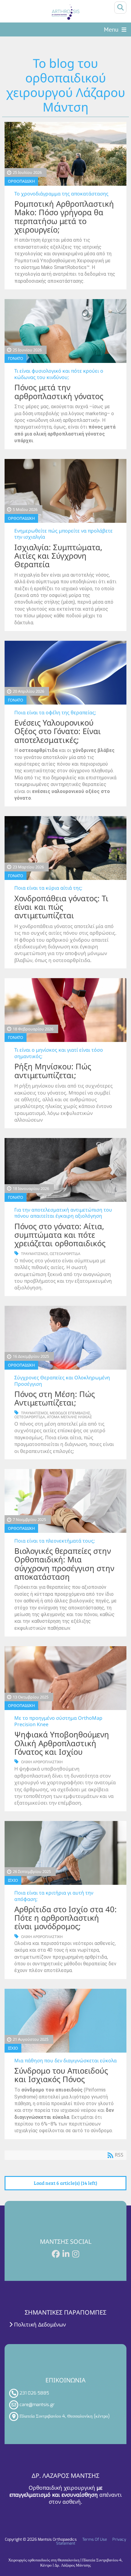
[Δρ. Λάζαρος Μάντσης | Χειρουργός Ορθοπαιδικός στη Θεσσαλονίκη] (65, 12)
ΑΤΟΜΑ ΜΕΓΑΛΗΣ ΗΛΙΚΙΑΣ (69, 1417)
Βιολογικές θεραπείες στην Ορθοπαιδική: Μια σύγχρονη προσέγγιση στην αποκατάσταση (64, 1564)
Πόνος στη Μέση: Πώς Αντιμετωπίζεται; (55, 1398)
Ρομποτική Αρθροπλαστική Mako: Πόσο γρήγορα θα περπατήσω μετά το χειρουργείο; (64, 217)
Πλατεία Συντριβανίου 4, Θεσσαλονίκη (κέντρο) (65, 2416)
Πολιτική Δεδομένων (39, 2324)
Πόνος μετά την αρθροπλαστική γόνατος (59, 392)
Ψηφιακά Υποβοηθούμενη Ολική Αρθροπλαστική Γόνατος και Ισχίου (62, 1743)
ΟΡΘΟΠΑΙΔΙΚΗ (21, 181)
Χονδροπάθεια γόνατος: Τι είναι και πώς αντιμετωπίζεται (61, 907)
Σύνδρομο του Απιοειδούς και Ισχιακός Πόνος (61, 2075)
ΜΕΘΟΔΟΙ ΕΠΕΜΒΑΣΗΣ (70, 1413)
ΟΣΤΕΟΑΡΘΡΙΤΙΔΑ (65, 1254)
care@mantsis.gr (37, 2405)
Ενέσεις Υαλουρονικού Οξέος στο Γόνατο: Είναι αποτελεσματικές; (58, 731)
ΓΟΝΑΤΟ (16, 358)
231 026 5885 (34, 2393)
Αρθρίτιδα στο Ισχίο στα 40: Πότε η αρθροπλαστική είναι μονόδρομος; (65, 1918)
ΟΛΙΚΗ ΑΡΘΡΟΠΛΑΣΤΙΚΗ (42, 1762)
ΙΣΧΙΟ (13, 1880)
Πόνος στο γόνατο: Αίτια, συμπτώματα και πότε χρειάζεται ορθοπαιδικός (60, 1235)
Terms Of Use (95, 2539)
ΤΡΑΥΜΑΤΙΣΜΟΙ (34, 1254)
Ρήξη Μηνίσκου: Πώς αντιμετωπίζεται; (53, 1071)
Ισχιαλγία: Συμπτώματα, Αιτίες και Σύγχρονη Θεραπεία (58, 556)
